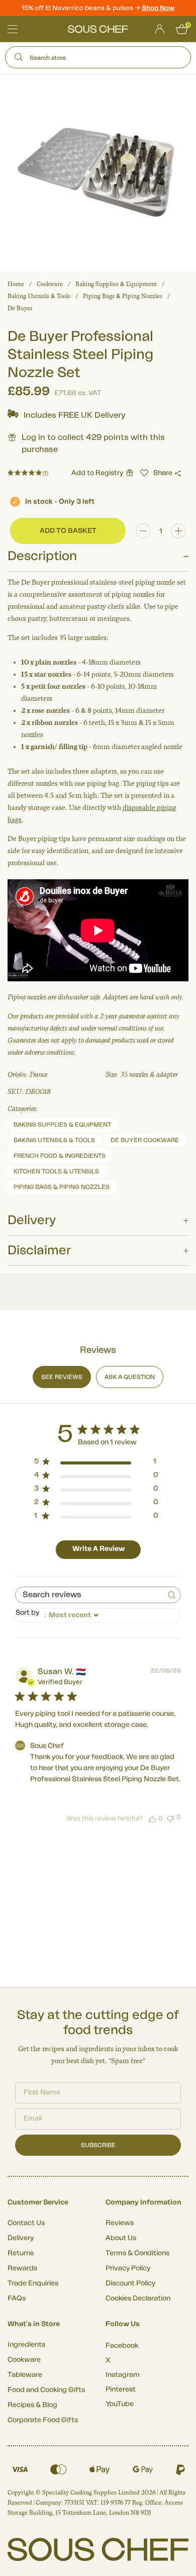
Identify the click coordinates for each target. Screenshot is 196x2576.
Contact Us (26, 2223)
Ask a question (130, 1377)
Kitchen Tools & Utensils (56, 1171)
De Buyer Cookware (145, 1140)
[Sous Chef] (98, 29)
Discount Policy (130, 2283)
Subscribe (98, 2145)
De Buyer (20, 308)
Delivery (21, 2238)
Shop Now (158, 8)
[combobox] (98, 1616)
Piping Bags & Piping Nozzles (123, 296)
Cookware (50, 284)
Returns (21, 2253)
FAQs (17, 2298)
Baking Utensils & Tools (39, 296)
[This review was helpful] (152, 1818)
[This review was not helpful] (170, 1818)
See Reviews (62, 1377)
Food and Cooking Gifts (46, 2390)
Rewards (22, 2268)
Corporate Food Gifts (43, 2420)
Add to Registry (97, 473)
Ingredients (26, 2345)
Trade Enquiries (33, 2283)
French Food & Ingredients (60, 1156)
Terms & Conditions (137, 2253)
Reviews (120, 2223)
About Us (121, 2238)
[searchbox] (89, 1595)
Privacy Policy (128, 2268)
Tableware (25, 2375)
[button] (144, 473)
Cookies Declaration (138, 2298)
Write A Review (99, 1549)
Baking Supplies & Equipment (116, 284)
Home (16, 284)
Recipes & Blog (32, 2405)
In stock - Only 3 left (60, 502)
